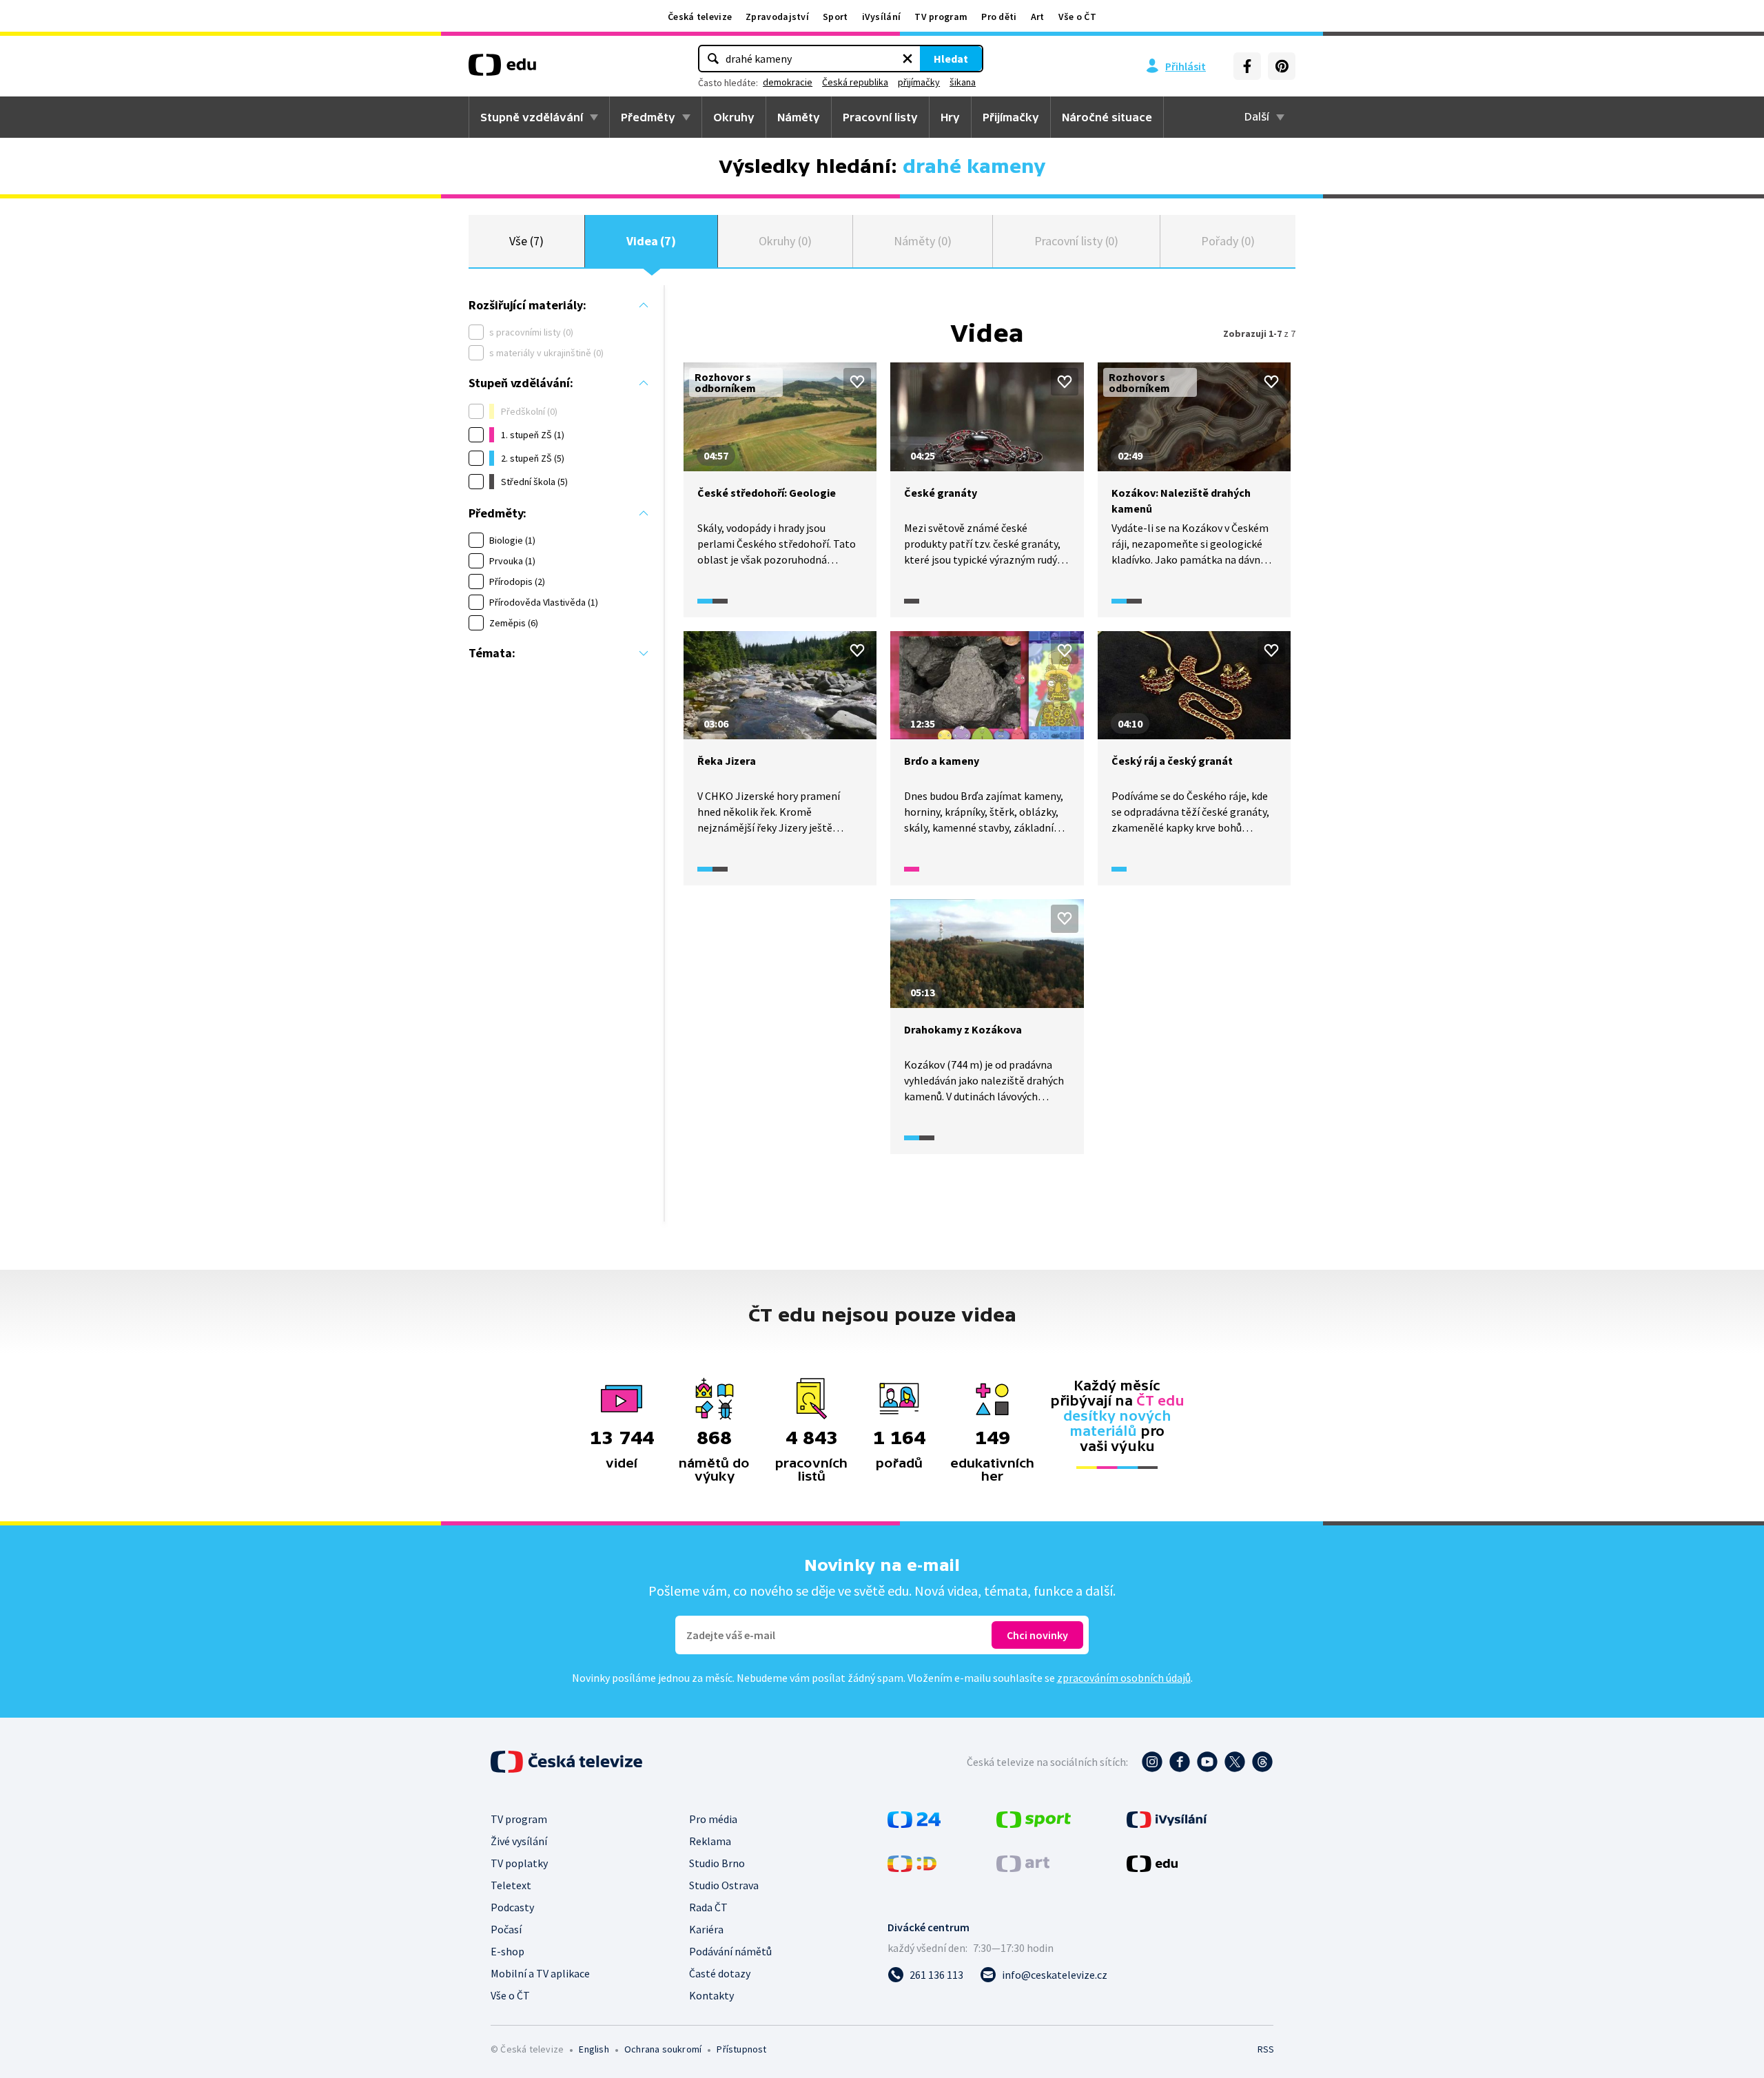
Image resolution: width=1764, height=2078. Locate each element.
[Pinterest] (1282, 66)
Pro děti (999, 17)
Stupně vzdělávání (532, 117)
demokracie (788, 82)
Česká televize (700, 17)
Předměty (648, 117)
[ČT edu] (502, 70)
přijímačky (919, 82)
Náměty (799, 117)
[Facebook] (1247, 66)
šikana (963, 82)
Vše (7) (526, 241)
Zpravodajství (777, 17)
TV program (941, 17)
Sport (835, 17)
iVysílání (882, 17)
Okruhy (734, 117)
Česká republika (855, 82)
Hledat (951, 59)
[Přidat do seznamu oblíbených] (857, 382)
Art (1038, 17)
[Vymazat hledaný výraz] (907, 59)
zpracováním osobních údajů (1124, 1678)
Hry (950, 117)
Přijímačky (1011, 117)
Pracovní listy (880, 117)
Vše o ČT (1077, 17)
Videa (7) (651, 241)
